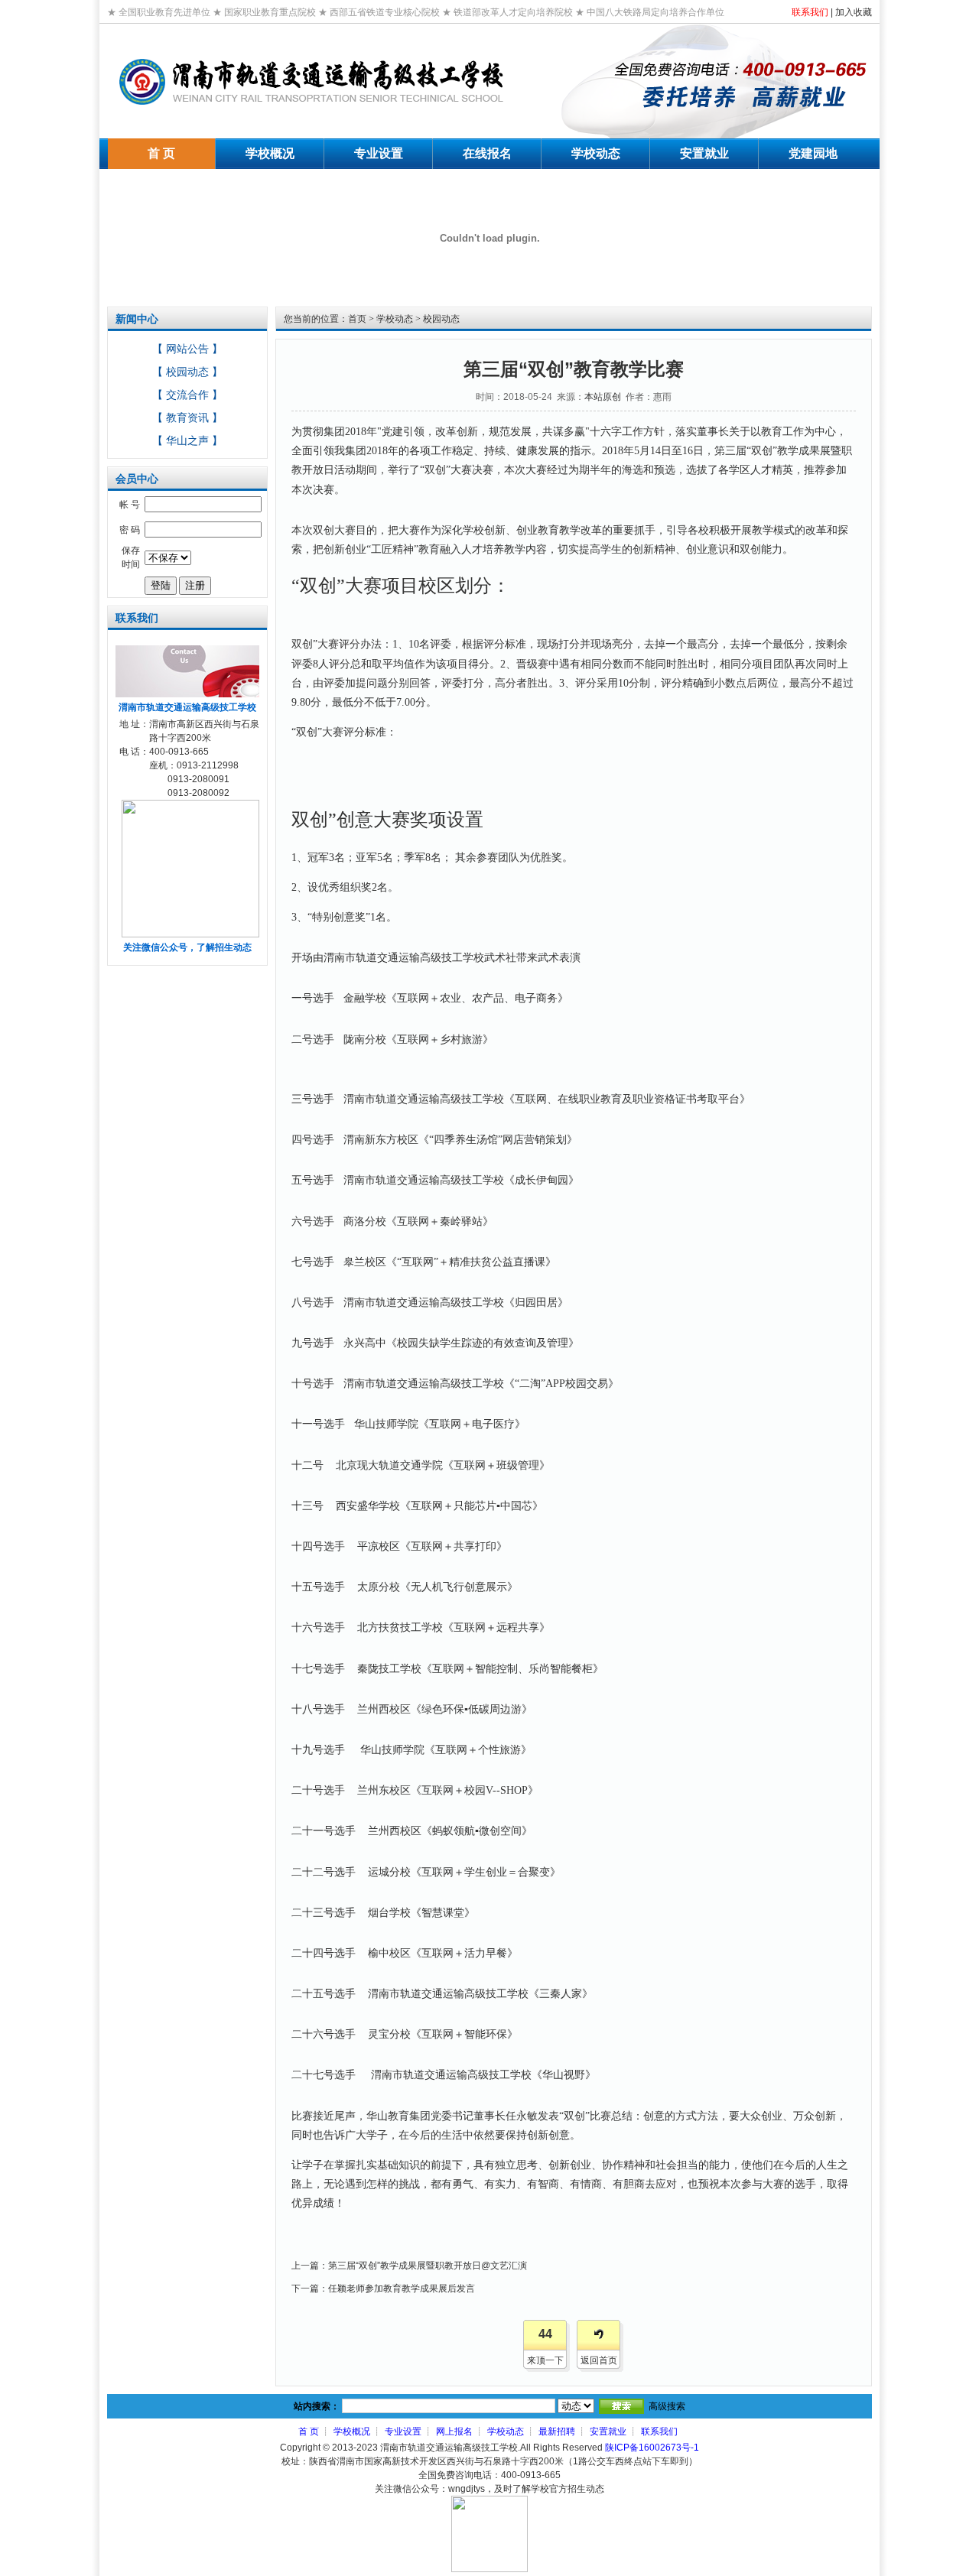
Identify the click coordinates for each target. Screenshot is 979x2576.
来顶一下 (545, 2360)
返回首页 (599, 2360)
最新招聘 (557, 2431)
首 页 (309, 2431)
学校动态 (395, 319)
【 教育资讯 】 (187, 417)
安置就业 (608, 2431)
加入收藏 (854, 12)
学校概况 (352, 2431)
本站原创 (603, 397)
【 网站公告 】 (187, 349)
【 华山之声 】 (187, 440)
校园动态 (441, 319)
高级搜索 (667, 2406)
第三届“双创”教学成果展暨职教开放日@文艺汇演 (428, 2266)
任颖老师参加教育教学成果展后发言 (402, 2289)
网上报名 (454, 2431)
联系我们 (810, 12)
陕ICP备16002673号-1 (652, 2448)
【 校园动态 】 (187, 372)
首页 (357, 319)
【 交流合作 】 (187, 395)
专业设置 (403, 2431)
